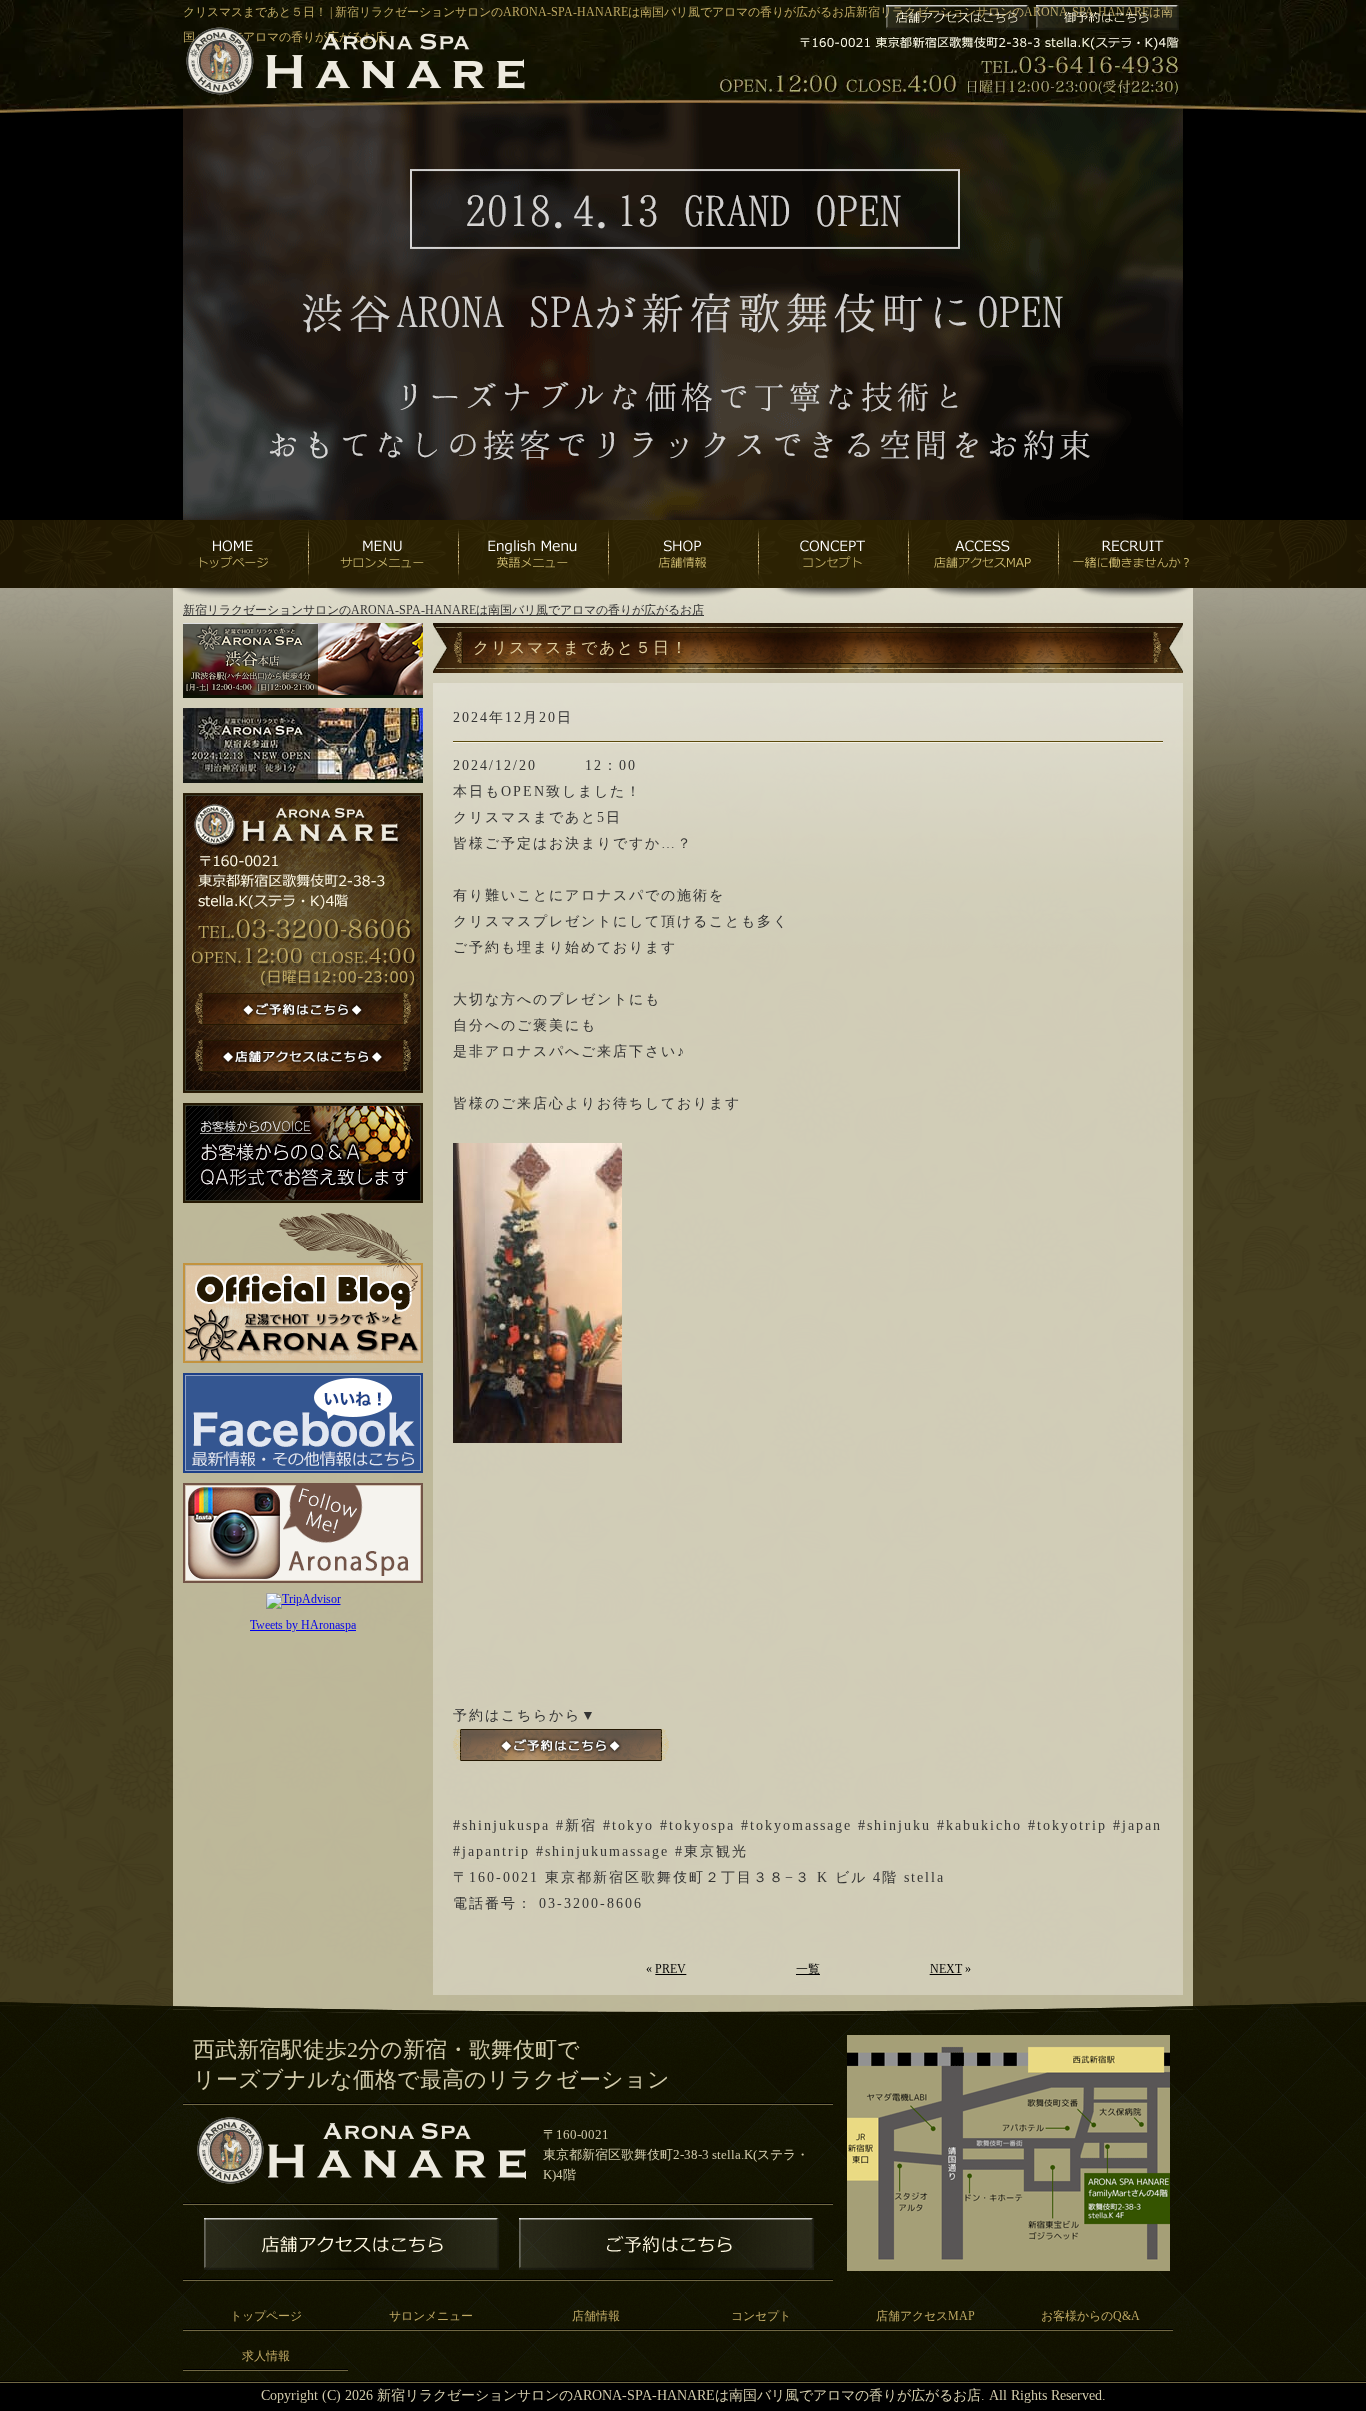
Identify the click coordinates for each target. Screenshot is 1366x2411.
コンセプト (761, 2316)
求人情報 (266, 2356)
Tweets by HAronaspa (303, 1625)
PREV (670, 1969)
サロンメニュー (431, 2316)
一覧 (808, 1969)
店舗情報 (596, 2316)
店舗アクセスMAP (925, 2316)
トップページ (266, 2316)
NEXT (946, 1969)
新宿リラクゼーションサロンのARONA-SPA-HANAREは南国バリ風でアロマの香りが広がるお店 (443, 610)
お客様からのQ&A (1090, 2316)
